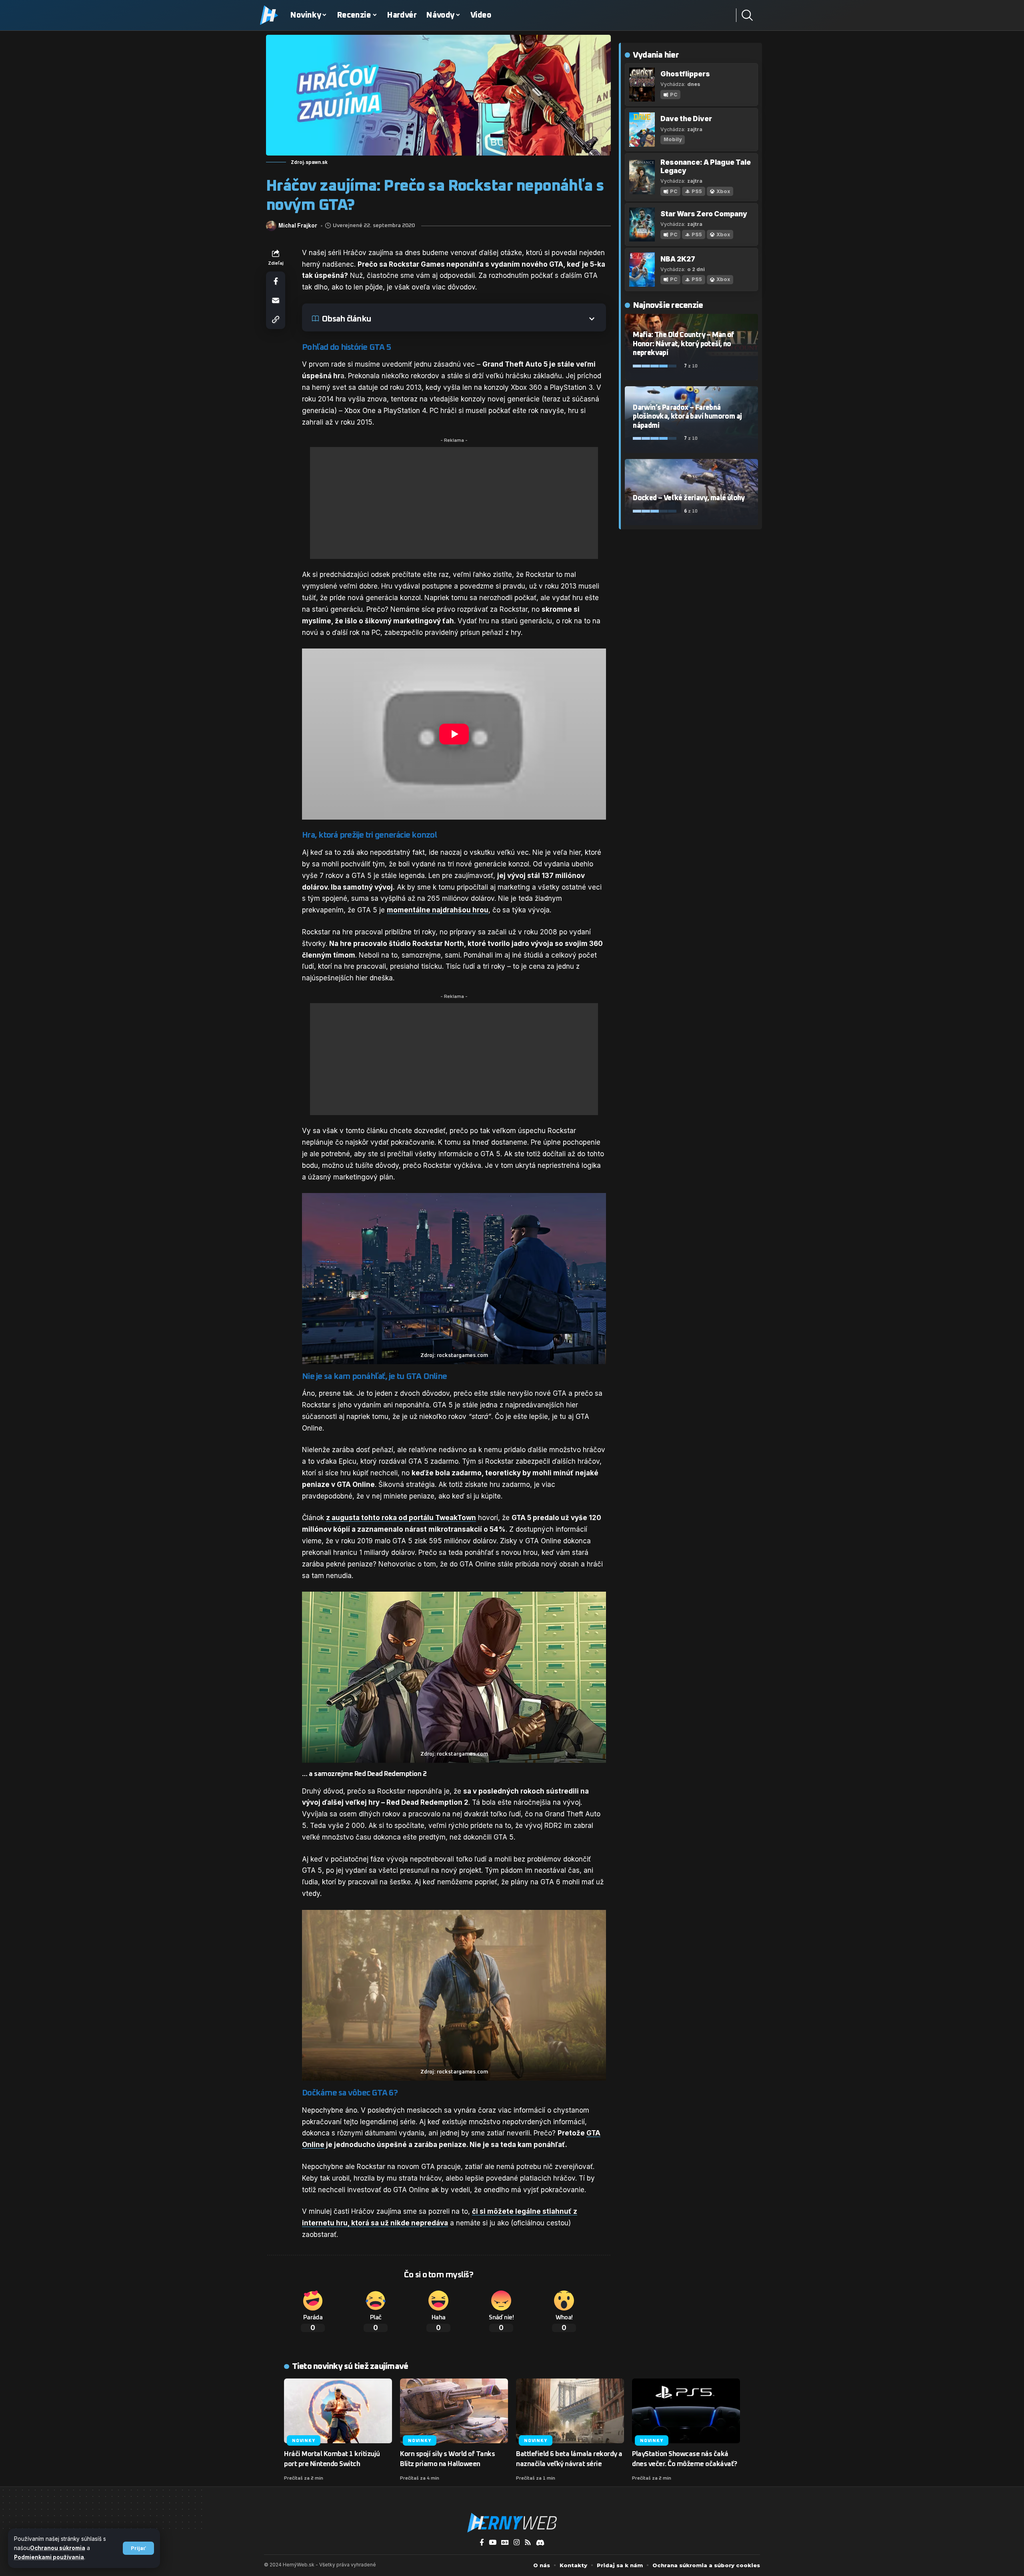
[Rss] (528, 2543)
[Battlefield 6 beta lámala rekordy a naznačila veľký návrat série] (570, 2411)
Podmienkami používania (49, 2557)
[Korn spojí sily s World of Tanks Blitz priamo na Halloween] (454, 2411)
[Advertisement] (454, 503)
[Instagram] (517, 2543)
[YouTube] (493, 2543)
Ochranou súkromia (58, 2548)
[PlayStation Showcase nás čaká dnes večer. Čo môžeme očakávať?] (686, 2411)
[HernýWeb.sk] (512, 2523)
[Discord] (540, 2543)
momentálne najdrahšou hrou (438, 910)
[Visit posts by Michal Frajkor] (271, 226)
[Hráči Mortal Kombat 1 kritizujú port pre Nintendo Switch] (338, 2411)
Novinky (303, 2441)
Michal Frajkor (298, 226)
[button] (138, 2548)
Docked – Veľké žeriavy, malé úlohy (689, 498)
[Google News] (505, 2543)
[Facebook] (482, 2543)
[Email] (276, 300)
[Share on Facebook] (276, 281)
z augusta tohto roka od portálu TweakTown (401, 1518)
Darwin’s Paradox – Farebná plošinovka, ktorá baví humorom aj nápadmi (687, 417)
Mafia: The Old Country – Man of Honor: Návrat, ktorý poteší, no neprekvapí (683, 344)
